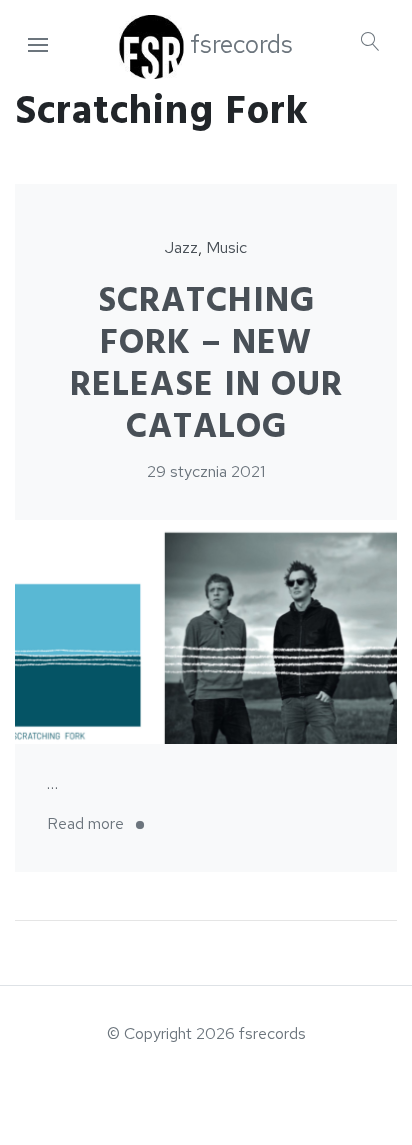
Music (226, 247)
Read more (101, 826)
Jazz (181, 247)
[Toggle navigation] (38, 46)
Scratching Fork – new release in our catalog (206, 364)
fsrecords (241, 44)
